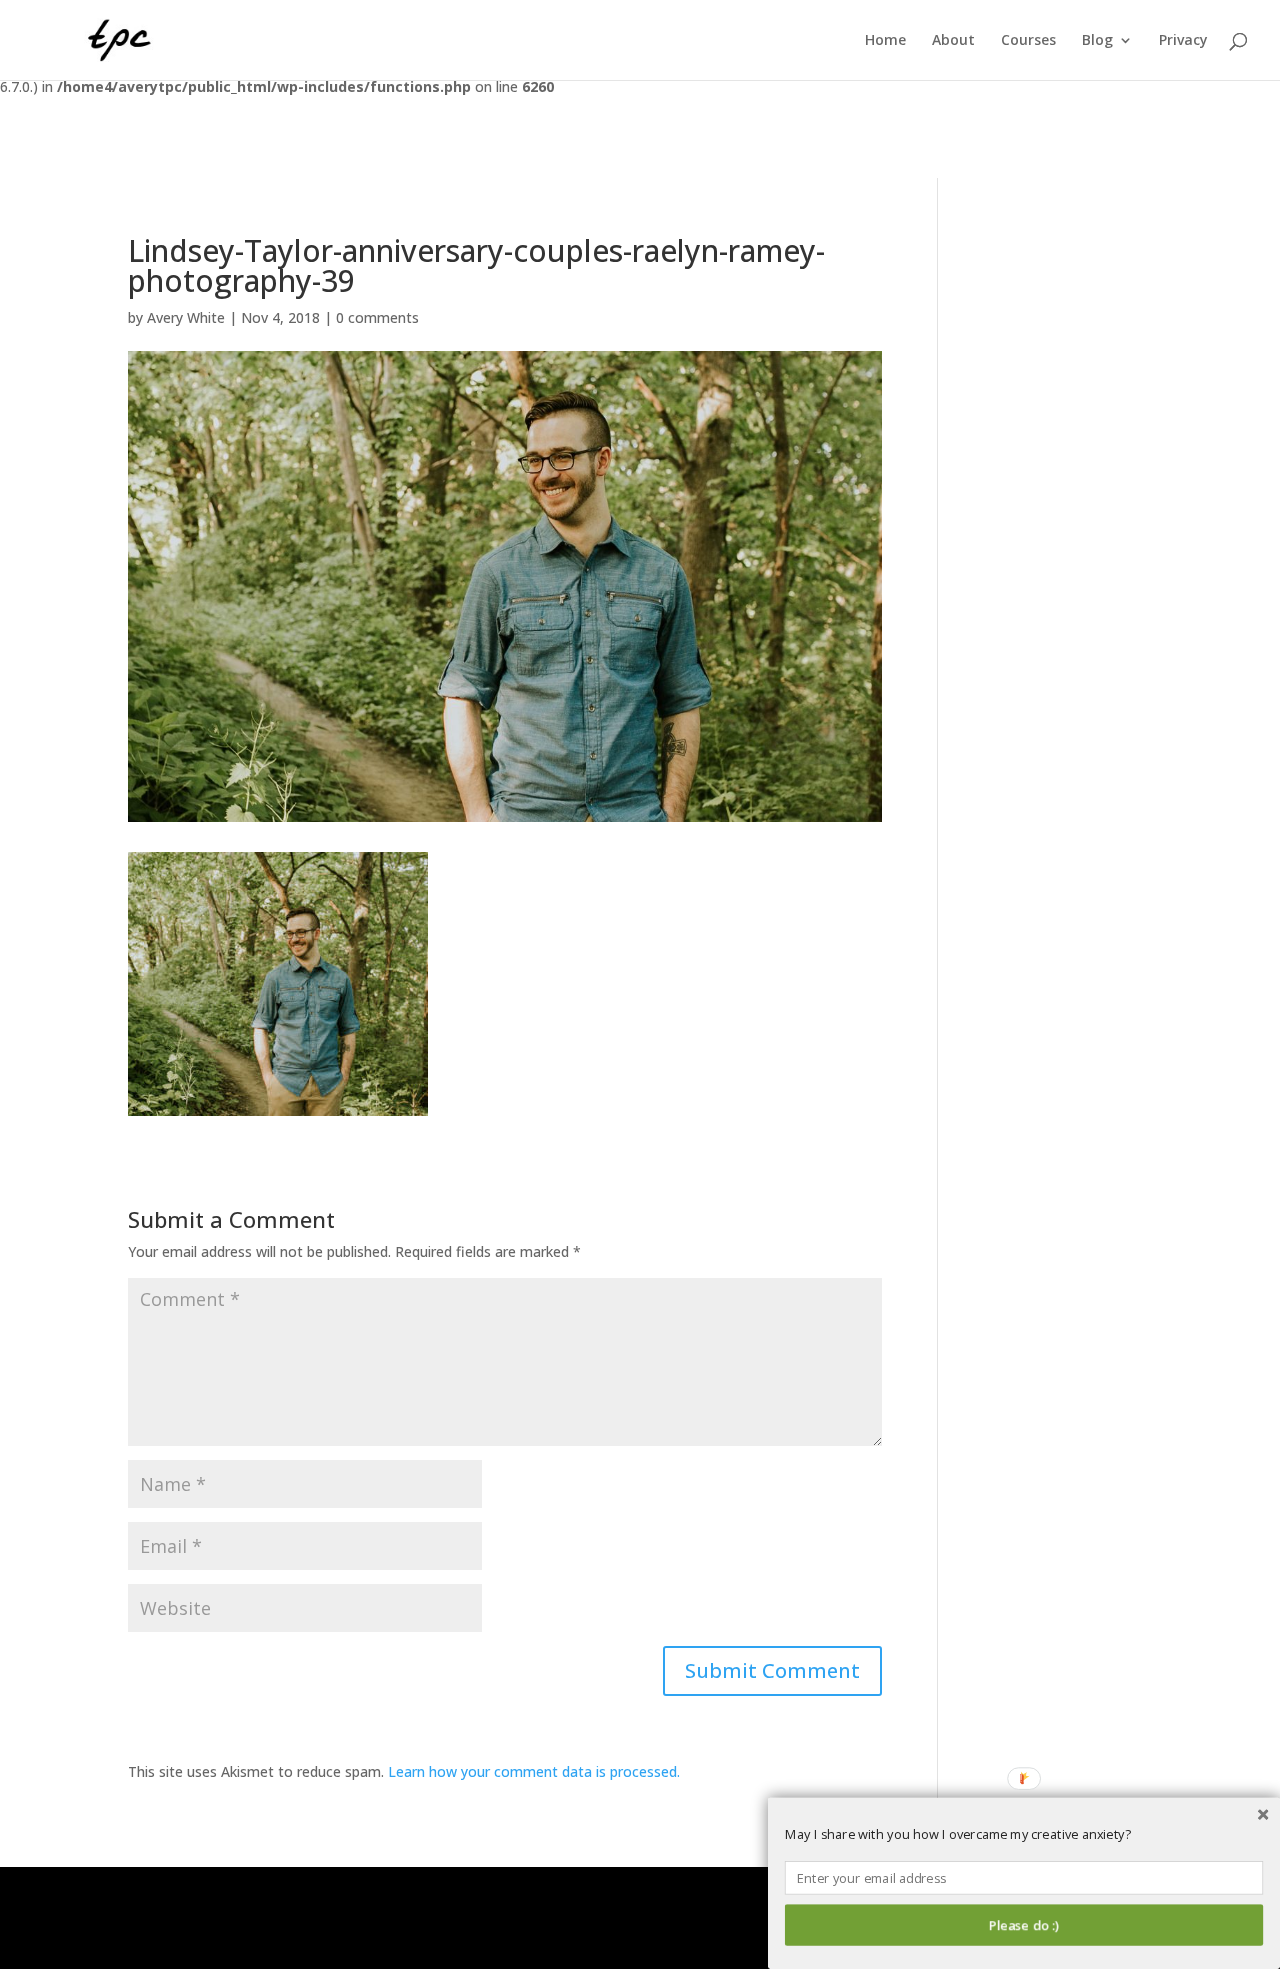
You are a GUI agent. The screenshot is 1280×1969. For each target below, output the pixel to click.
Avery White (186, 317)
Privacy (1183, 41)
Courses (1028, 41)
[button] (1024, 1835)
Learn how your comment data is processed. (534, 1771)
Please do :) (1023, 1925)
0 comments (377, 317)
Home (885, 41)
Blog (1097, 41)
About (953, 41)
